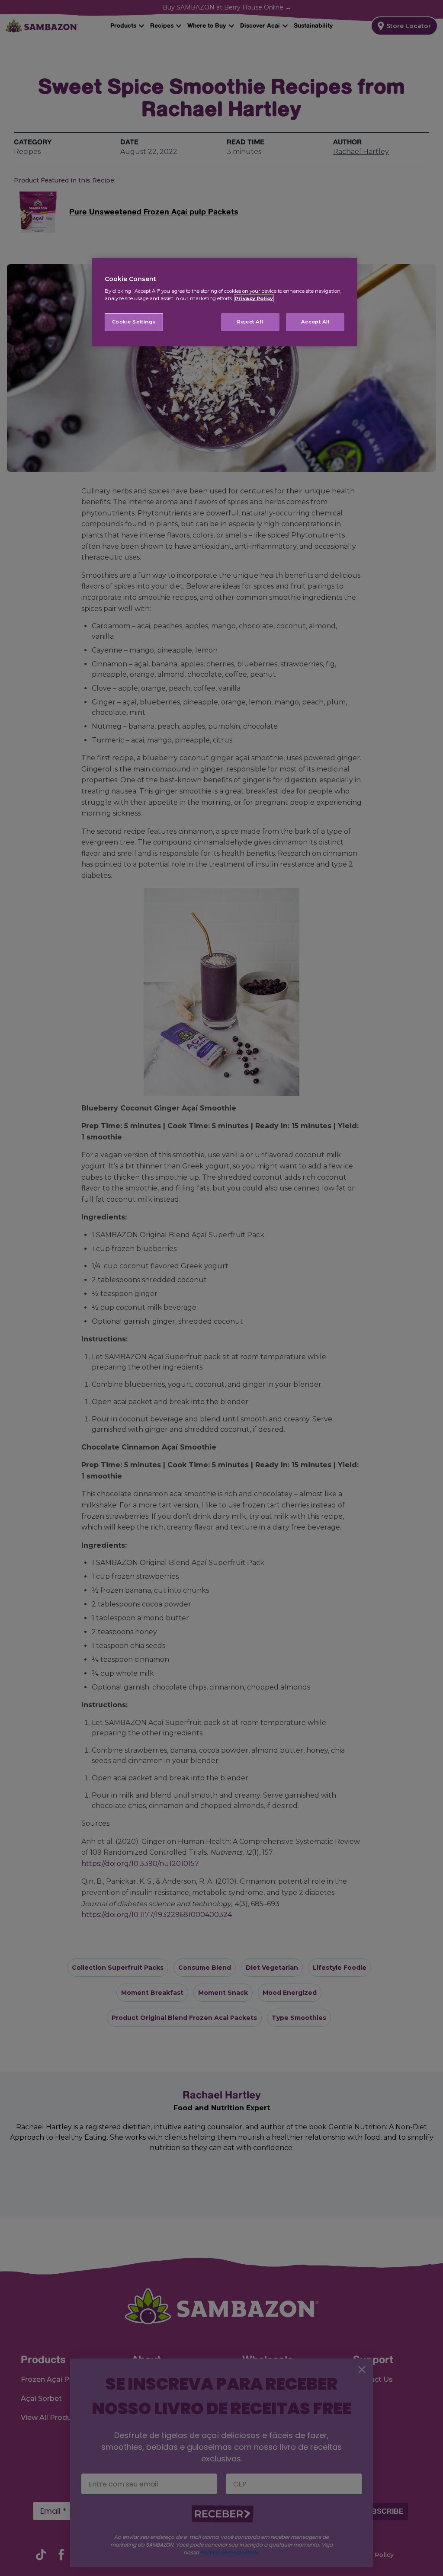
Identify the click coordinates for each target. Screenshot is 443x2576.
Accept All (315, 322)
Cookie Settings (134, 322)
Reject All (250, 322)
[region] (225, 302)
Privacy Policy (254, 298)
